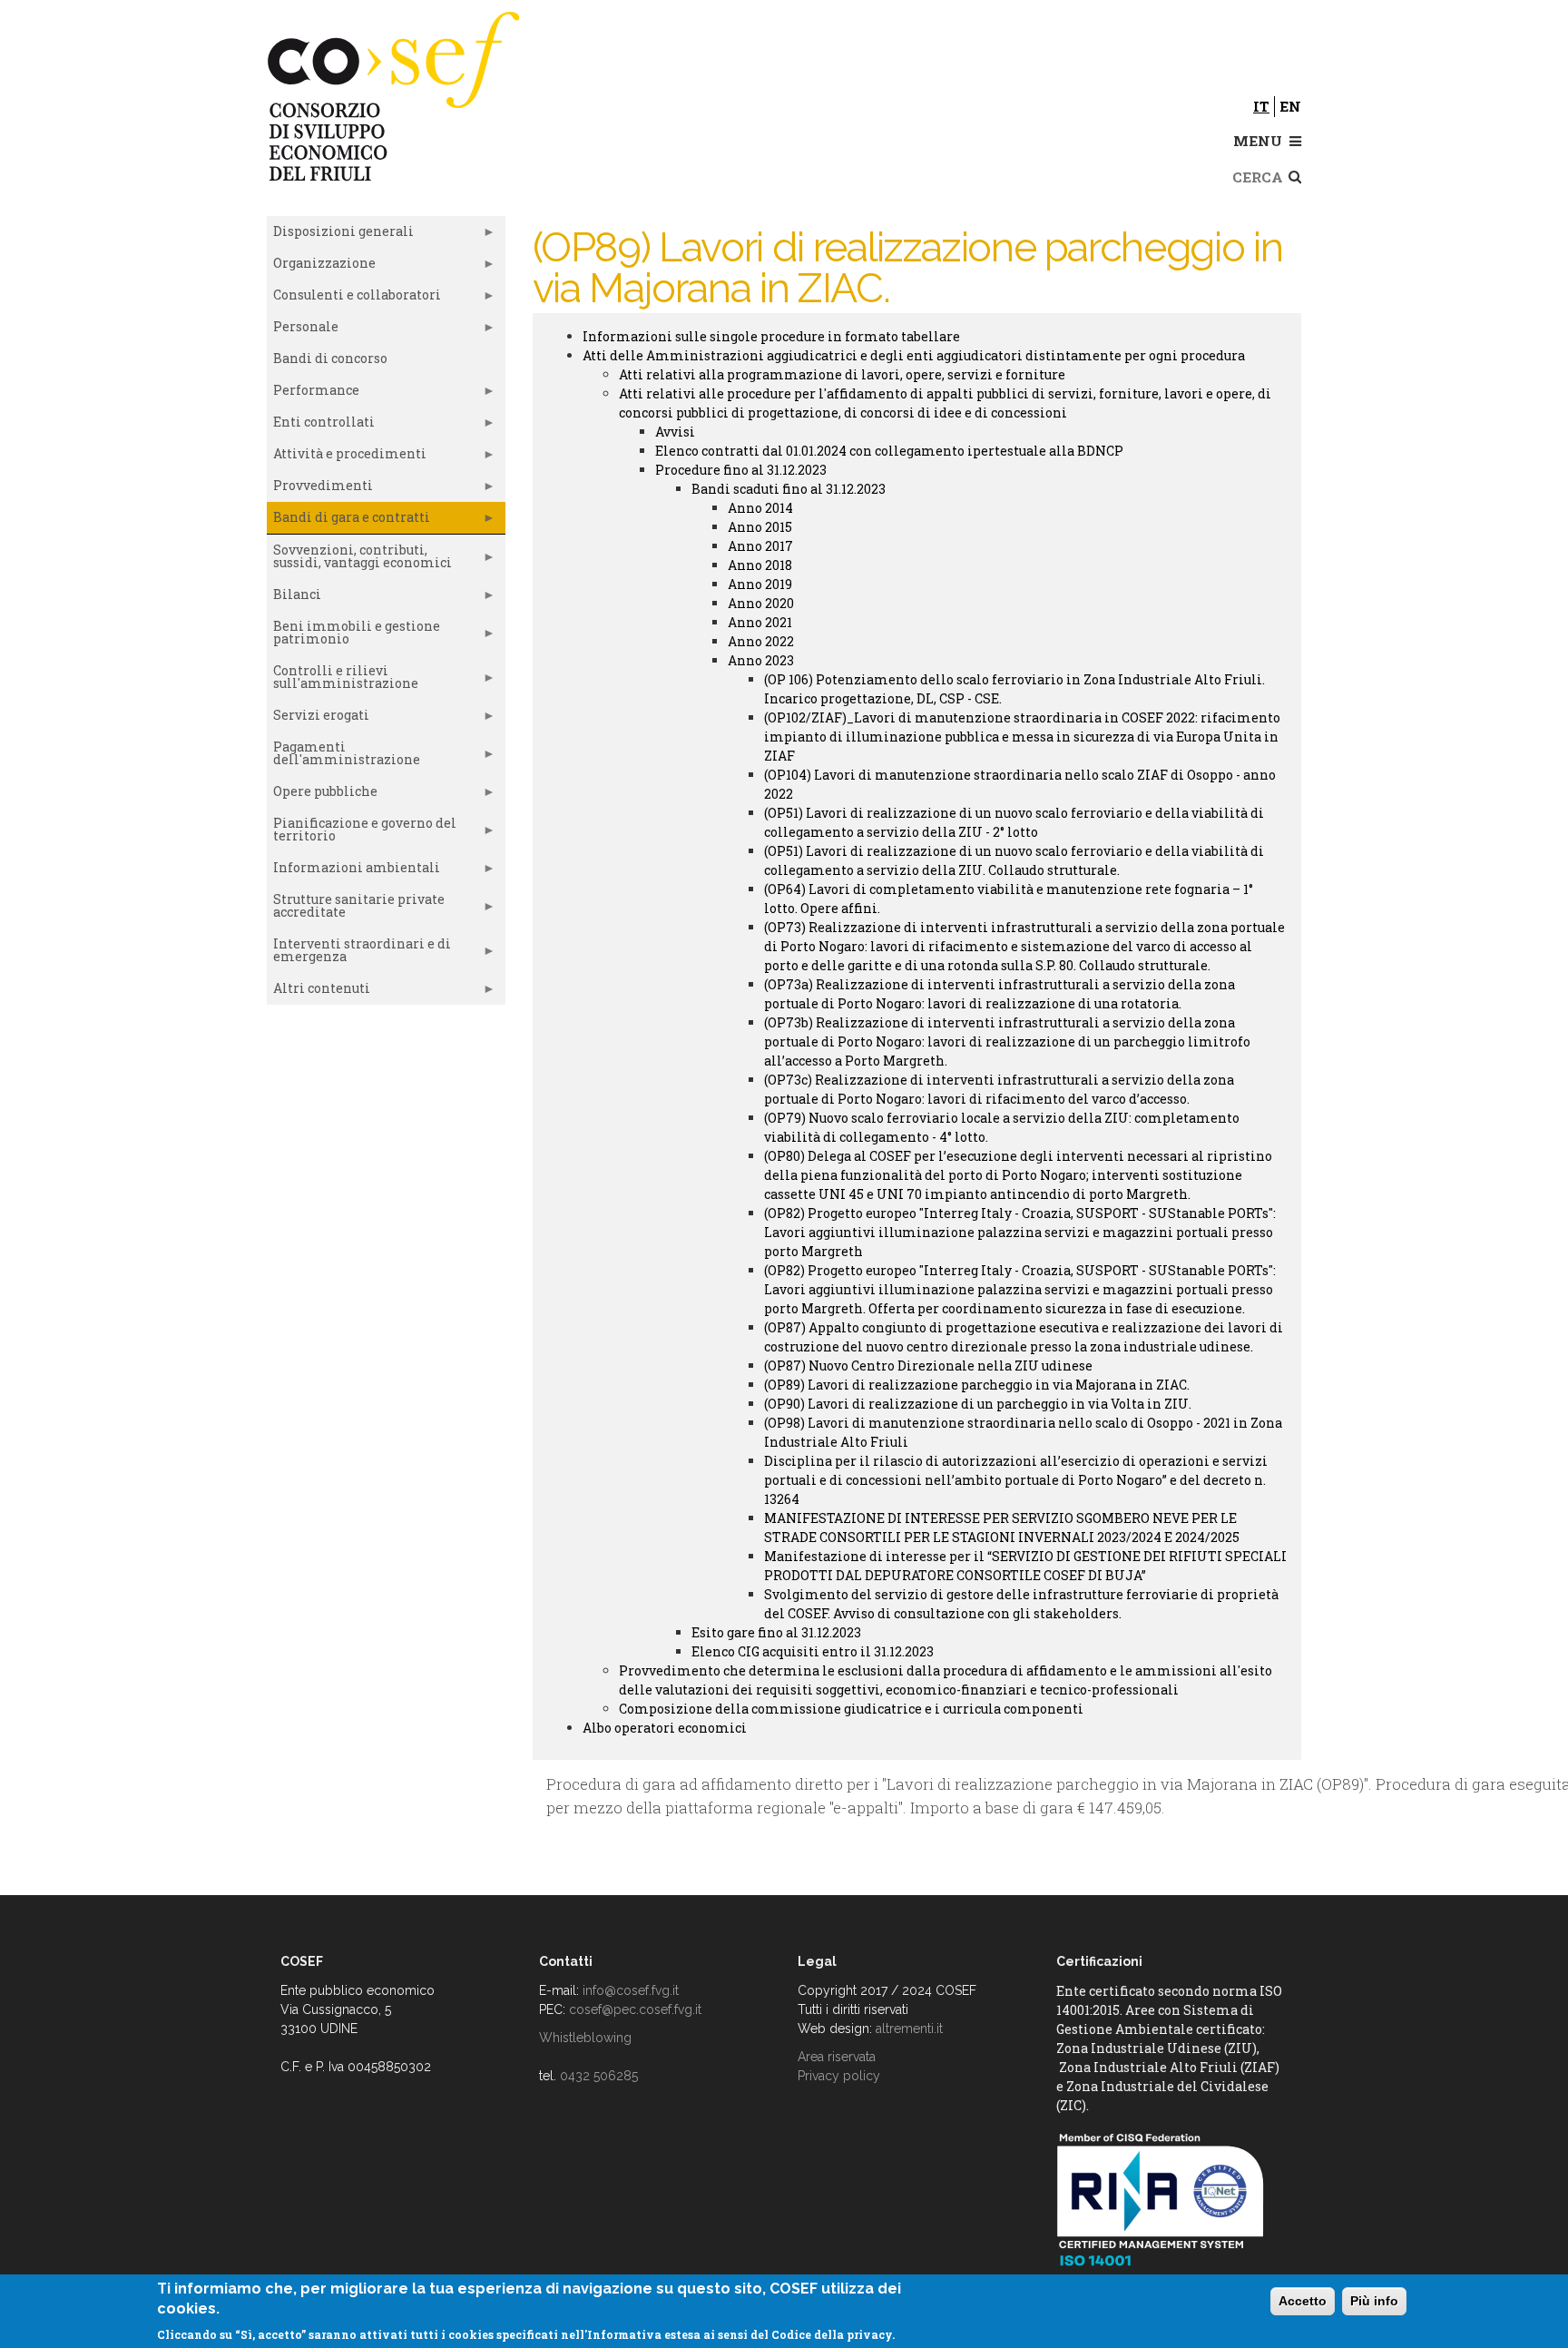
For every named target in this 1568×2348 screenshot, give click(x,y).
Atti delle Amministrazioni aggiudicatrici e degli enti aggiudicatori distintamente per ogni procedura (914, 355)
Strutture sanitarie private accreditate (356, 909)
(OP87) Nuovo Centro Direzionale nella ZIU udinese (928, 1366)
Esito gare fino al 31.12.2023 (776, 1632)
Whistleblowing (585, 2038)
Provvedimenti (320, 489)
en (1290, 106)
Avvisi (675, 432)
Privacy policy (839, 2076)
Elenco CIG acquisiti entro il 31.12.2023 (813, 1651)
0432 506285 (599, 2076)
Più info (1374, 2301)
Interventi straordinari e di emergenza (359, 954)
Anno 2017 (760, 546)
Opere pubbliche (322, 795)
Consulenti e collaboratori (354, 299)
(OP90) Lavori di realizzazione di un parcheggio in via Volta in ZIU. (978, 1404)
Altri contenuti (318, 992)
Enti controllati (321, 426)
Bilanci (294, 598)
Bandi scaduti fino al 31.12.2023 (789, 489)
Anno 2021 (760, 622)
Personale (303, 330)
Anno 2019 (760, 584)
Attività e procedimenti (347, 457)
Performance (313, 394)
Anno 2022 (761, 641)
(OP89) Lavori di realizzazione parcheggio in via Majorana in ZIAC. (977, 1385)
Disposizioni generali (340, 235)
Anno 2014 (760, 508)
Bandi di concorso (330, 358)
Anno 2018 (760, 565)
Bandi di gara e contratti (348, 521)
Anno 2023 (761, 660)
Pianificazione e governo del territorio (362, 833)
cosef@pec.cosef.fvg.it (635, 2009)
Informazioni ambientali (353, 871)
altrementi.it (909, 2029)
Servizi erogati (318, 719)
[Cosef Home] (396, 93)
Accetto (1303, 2301)
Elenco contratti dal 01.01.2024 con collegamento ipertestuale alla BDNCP (889, 451)
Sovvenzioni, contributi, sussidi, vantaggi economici (359, 560)
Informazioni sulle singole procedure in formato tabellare (771, 336)
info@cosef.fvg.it (631, 1990)
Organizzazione (321, 267)
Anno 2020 (761, 603)
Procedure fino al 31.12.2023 (741, 470)
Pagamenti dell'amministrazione (343, 757)
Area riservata (837, 2057)
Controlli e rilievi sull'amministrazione (343, 681)
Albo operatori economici (665, 1728)
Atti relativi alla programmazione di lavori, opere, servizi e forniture (842, 374)
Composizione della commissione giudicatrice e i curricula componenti (851, 1709)
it (1261, 106)
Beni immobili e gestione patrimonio (353, 636)
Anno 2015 (760, 527)
